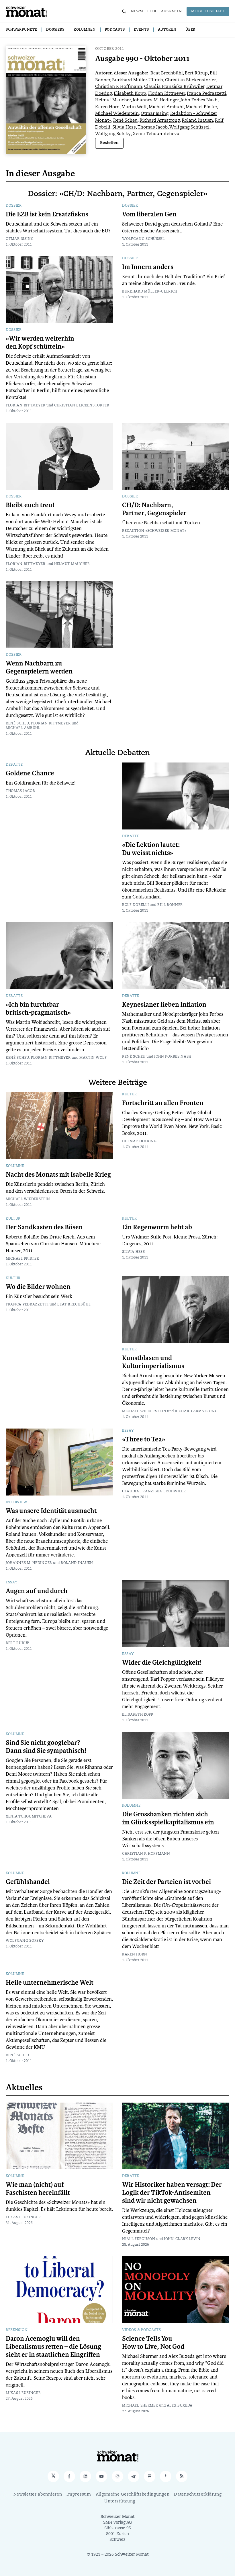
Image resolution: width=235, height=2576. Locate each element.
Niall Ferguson (139, 2239)
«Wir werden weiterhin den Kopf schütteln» (40, 343)
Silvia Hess (124, 128)
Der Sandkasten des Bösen (44, 1227)
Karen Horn (107, 107)
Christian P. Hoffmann (119, 87)
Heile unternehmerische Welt (50, 1983)
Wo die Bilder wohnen (38, 1287)
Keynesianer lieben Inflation (164, 1005)
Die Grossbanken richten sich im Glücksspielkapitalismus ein (168, 1818)
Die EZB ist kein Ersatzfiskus (47, 214)
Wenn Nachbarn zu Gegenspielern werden (39, 667)
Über (190, 30)
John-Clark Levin (182, 2239)
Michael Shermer (140, 2406)
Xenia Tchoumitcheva (156, 134)
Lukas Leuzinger (23, 2217)
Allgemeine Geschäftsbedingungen (133, 2495)
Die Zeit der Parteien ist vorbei (167, 1882)
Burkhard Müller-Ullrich (138, 80)
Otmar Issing (154, 114)
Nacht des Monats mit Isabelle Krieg (58, 1175)
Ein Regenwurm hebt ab (157, 1227)
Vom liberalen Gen (149, 214)
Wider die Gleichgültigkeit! (162, 1663)
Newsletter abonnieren (38, 2495)
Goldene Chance (30, 773)
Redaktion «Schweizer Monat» (154, 531)
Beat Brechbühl (167, 73)
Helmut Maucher (113, 100)
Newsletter (144, 11)
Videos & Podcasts (142, 2330)
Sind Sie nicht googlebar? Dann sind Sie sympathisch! (46, 1747)
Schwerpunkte (21, 30)
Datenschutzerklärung (198, 2495)
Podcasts (115, 30)
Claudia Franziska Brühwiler (174, 87)
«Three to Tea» (144, 1439)
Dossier (14, 206)
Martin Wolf (134, 107)
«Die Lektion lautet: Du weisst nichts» (151, 849)
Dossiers (55, 30)
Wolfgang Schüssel (189, 128)
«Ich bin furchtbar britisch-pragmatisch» (38, 1009)
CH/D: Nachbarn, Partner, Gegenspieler (154, 509)
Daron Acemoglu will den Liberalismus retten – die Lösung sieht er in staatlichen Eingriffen (53, 2347)
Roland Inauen (197, 121)
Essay (128, 1431)
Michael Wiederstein (117, 114)
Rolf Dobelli (135, 905)
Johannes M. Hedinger (156, 100)
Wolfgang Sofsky (113, 134)
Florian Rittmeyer (167, 94)
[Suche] (124, 11)
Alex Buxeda (180, 2406)
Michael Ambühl (166, 107)
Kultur (130, 1095)
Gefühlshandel (28, 1882)
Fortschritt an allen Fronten (163, 1103)
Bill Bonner (170, 905)
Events (141, 30)
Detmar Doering (139, 1141)
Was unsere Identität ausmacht (51, 1511)
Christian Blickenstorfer (190, 80)
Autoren (167, 30)
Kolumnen (85, 30)
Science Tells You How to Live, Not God (153, 2343)
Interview (16, 1502)
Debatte (14, 765)
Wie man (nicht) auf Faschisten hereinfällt (38, 2189)
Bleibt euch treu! (30, 505)
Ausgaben (172, 11)
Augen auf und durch (37, 1591)
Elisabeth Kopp (130, 94)
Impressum (79, 2495)
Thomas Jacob (153, 128)
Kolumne (15, 1166)
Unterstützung (120, 2501)
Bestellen (109, 143)
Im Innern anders (148, 267)
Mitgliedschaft (208, 11)
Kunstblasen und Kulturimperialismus (153, 1362)
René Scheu (125, 121)
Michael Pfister (201, 107)
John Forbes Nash (199, 100)
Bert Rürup (196, 73)
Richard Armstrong (160, 121)
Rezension (17, 2330)
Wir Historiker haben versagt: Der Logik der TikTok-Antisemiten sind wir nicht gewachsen (172, 2193)
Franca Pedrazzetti (206, 94)
